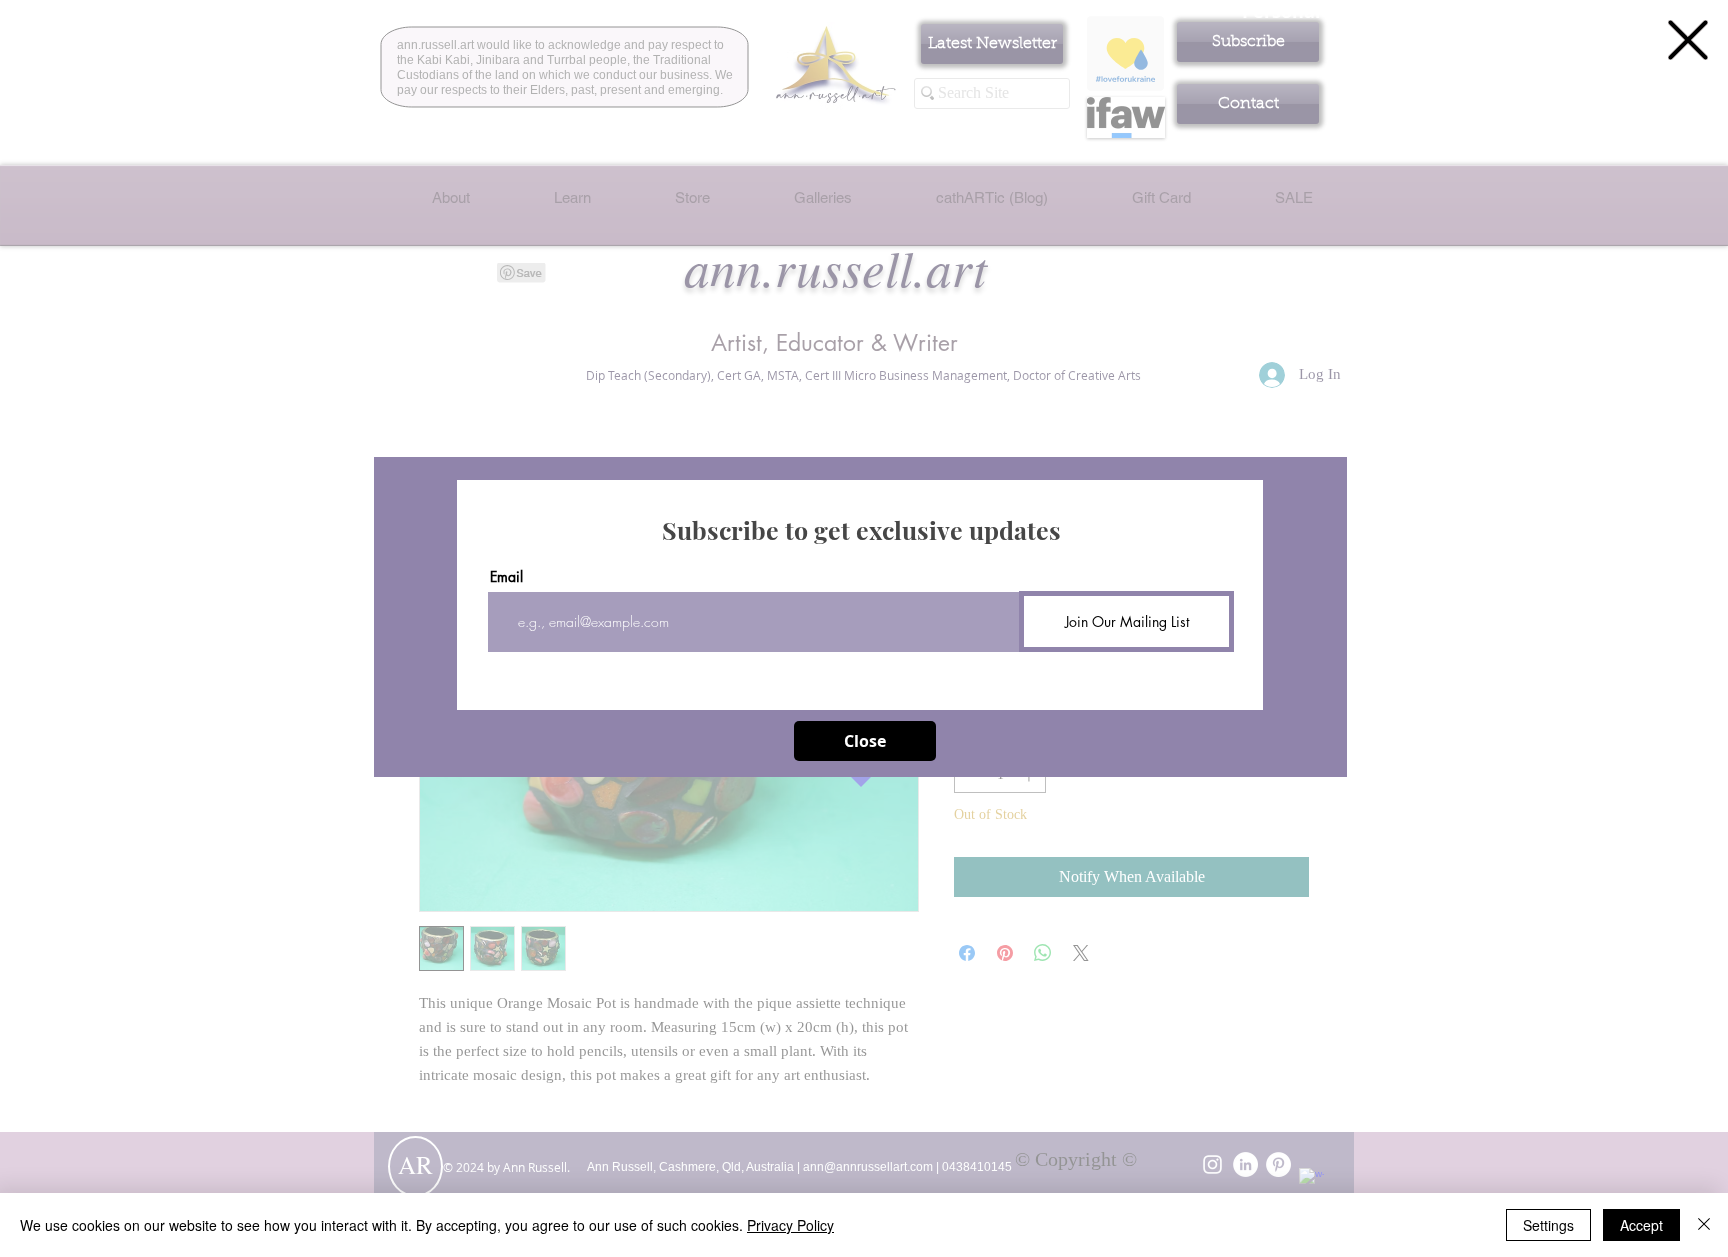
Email (506, 577)
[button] (1688, 40)
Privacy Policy (790, 1225)
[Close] (1704, 1225)
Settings (1548, 1225)
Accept (1641, 1225)
